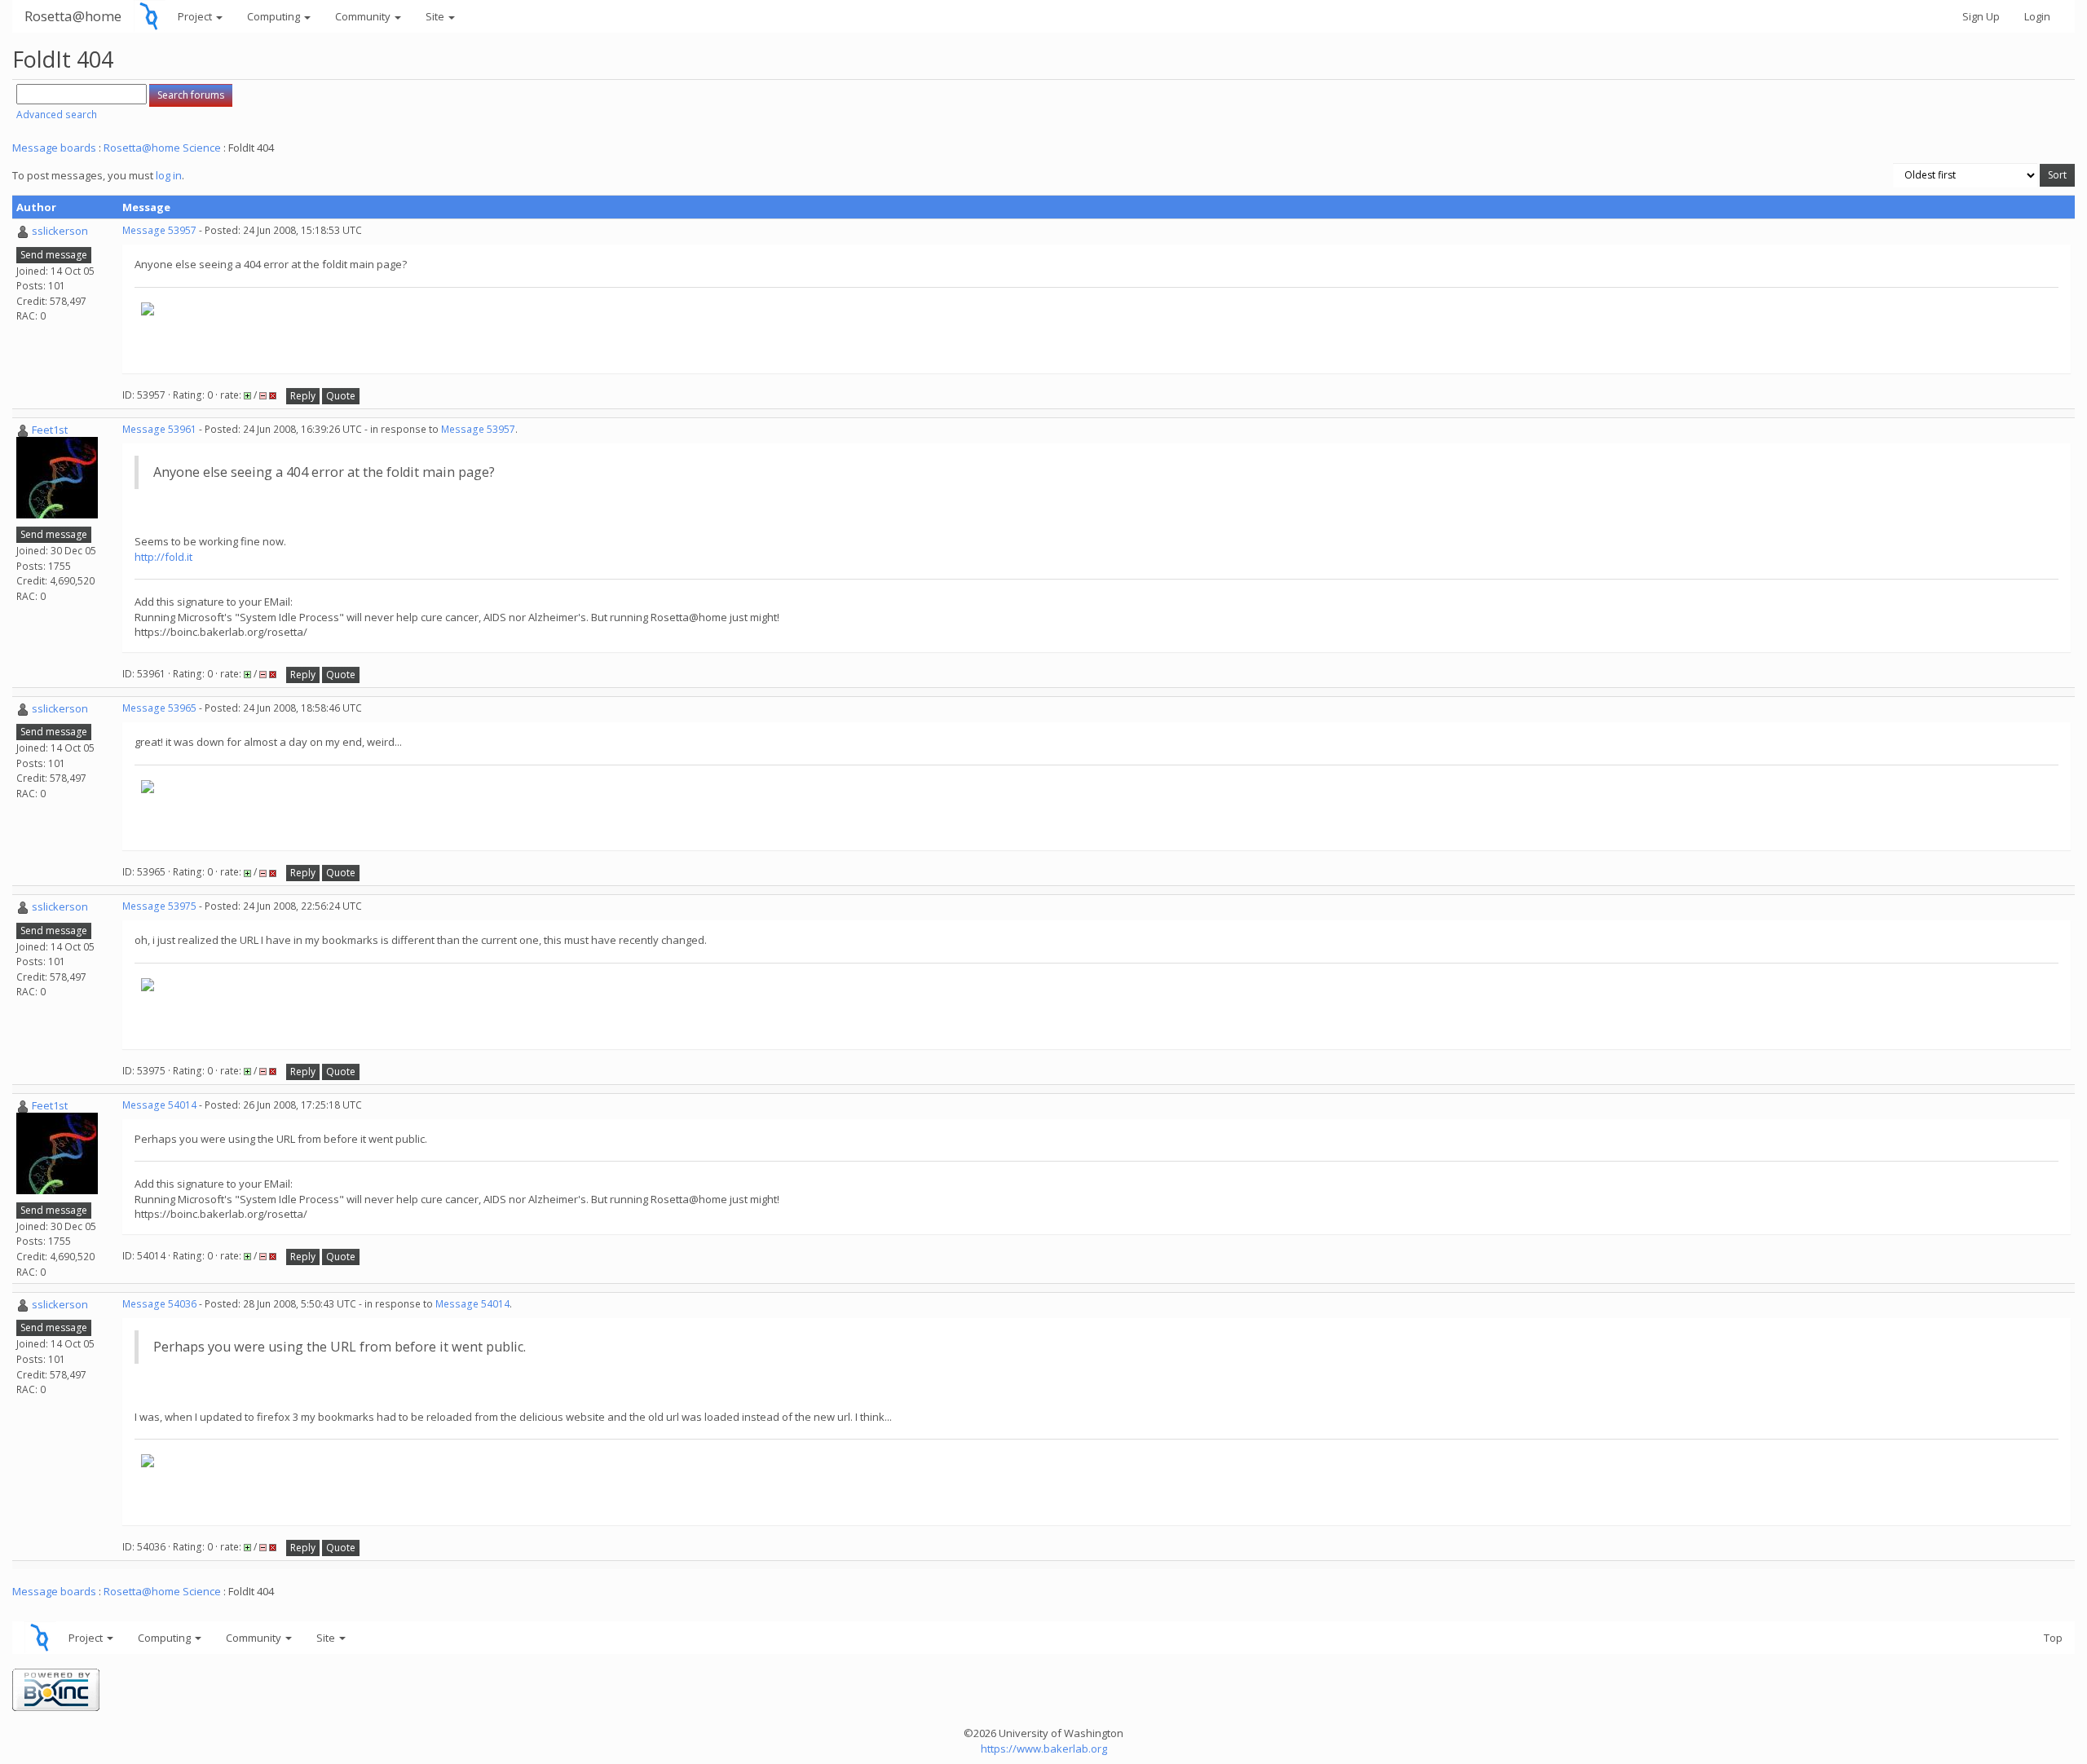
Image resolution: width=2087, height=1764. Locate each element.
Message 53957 (159, 230)
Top (2053, 1638)
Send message (54, 255)
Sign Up (1981, 16)
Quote (341, 396)
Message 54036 (159, 1304)
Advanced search (57, 115)
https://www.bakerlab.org (1044, 1749)
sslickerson (60, 231)
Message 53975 (159, 906)
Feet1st (50, 430)
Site (436, 16)
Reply (303, 396)
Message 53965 (159, 708)
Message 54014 (159, 1105)
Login (2037, 16)
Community (364, 16)
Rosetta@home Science (162, 148)
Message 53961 (159, 429)
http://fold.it (163, 557)
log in (169, 175)
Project (196, 16)
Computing (275, 16)
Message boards (54, 148)
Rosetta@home (73, 16)
